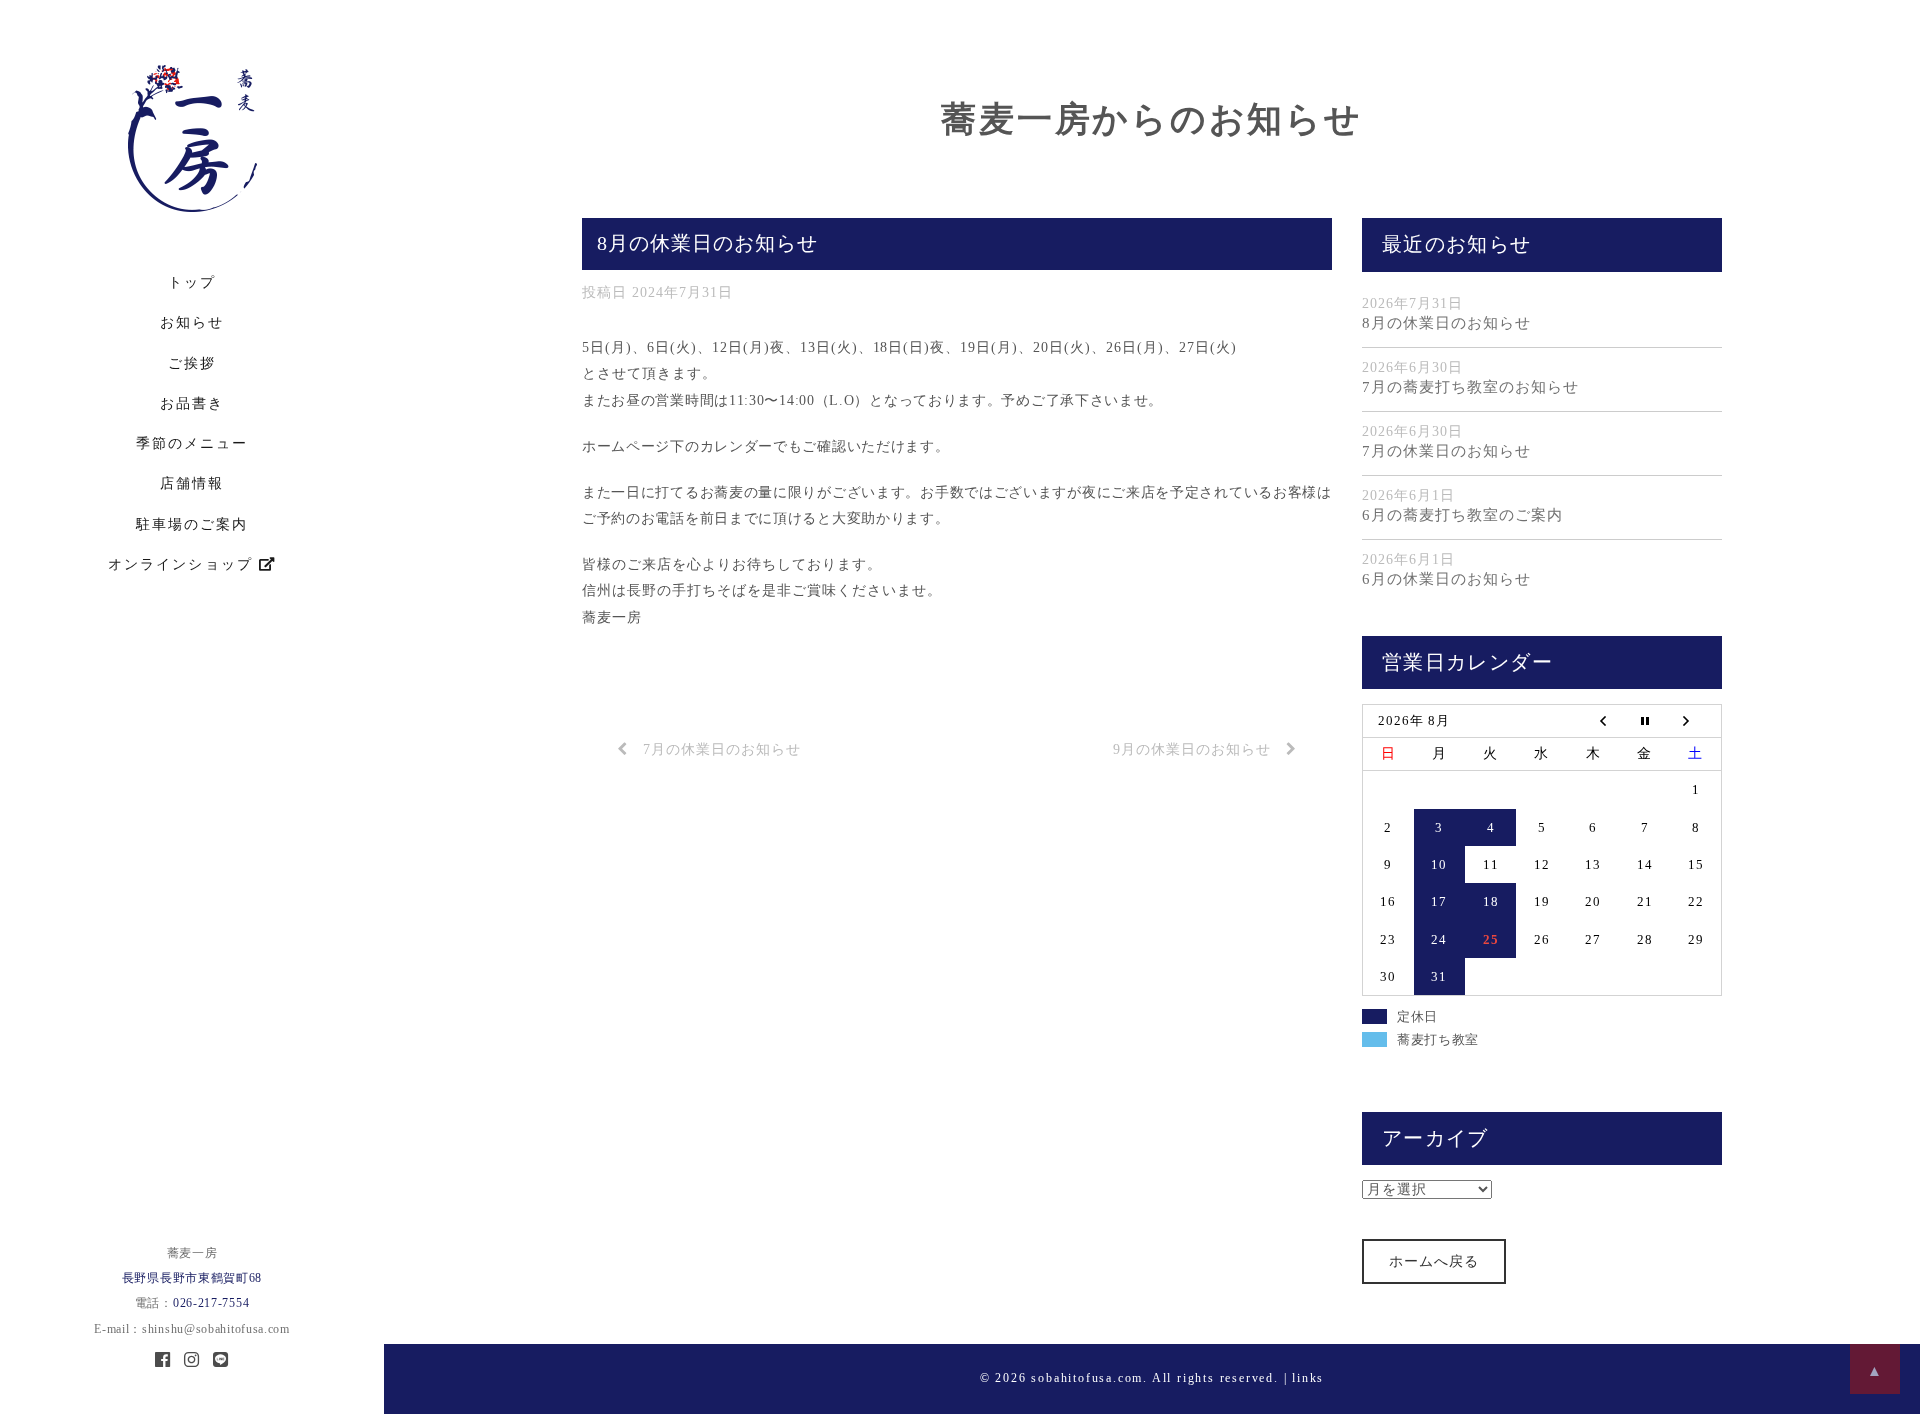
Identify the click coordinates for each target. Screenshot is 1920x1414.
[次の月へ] (1695, 720)
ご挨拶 (192, 363)
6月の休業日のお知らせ (1446, 579)
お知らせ (192, 322)
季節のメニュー (192, 443)
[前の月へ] (1593, 720)
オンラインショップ (183, 564)
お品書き (192, 403)
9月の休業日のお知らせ (1192, 749)
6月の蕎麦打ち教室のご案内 (1462, 515)
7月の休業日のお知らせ (722, 749)
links (1308, 1378)
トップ (192, 282)
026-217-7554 (211, 1303)
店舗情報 (192, 483)
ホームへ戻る (1434, 1261)
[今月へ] (1644, 720)
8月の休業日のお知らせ (1446, 323)
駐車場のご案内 (192, 524)
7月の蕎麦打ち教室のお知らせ (1470, 387)
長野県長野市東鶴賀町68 (192, 1278)
